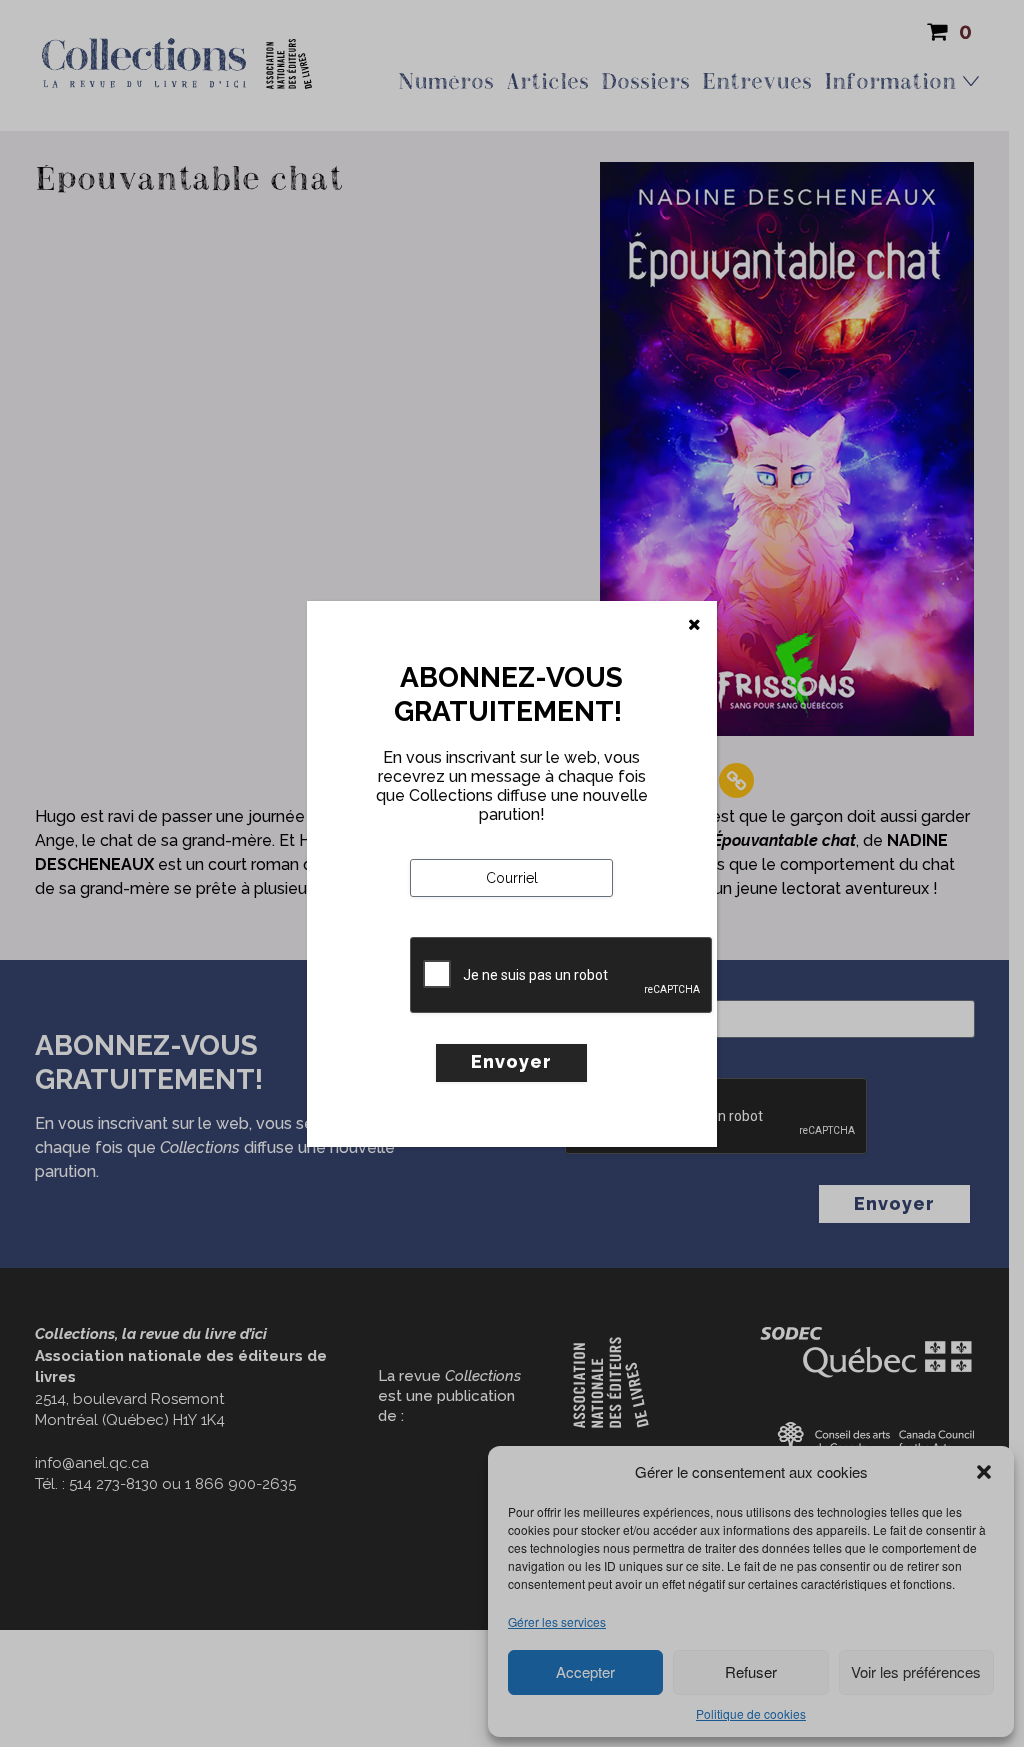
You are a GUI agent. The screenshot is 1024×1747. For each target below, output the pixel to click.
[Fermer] (694, 625)
